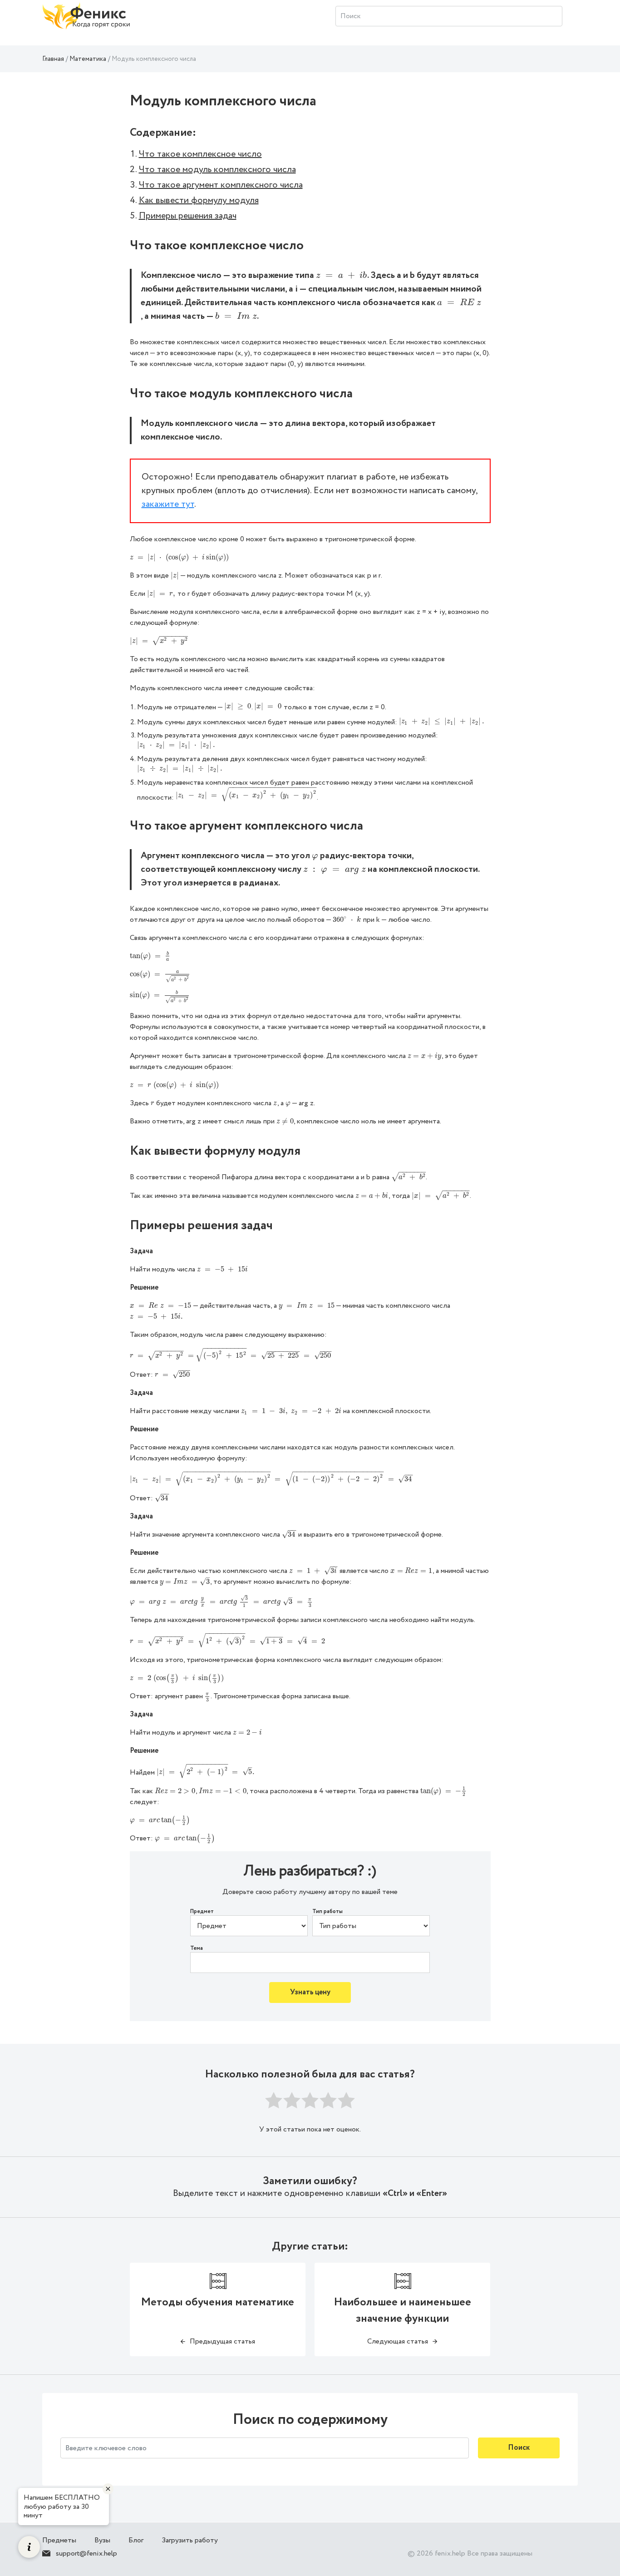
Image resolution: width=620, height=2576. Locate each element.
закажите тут (168, 504)
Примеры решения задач (188, 216)
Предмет (202, 1912)
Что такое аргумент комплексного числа (221, 185)
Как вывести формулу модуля (199, 200)
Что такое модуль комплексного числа (217, 170)
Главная (53, 59)
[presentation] (342, 275)
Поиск (519, 2448)
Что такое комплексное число (200, 154)
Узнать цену (310, 1992)
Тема (197, 1948)
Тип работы (327, 1912)
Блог (136, 2540)
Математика (88, 59)
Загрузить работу (190, 2540)
